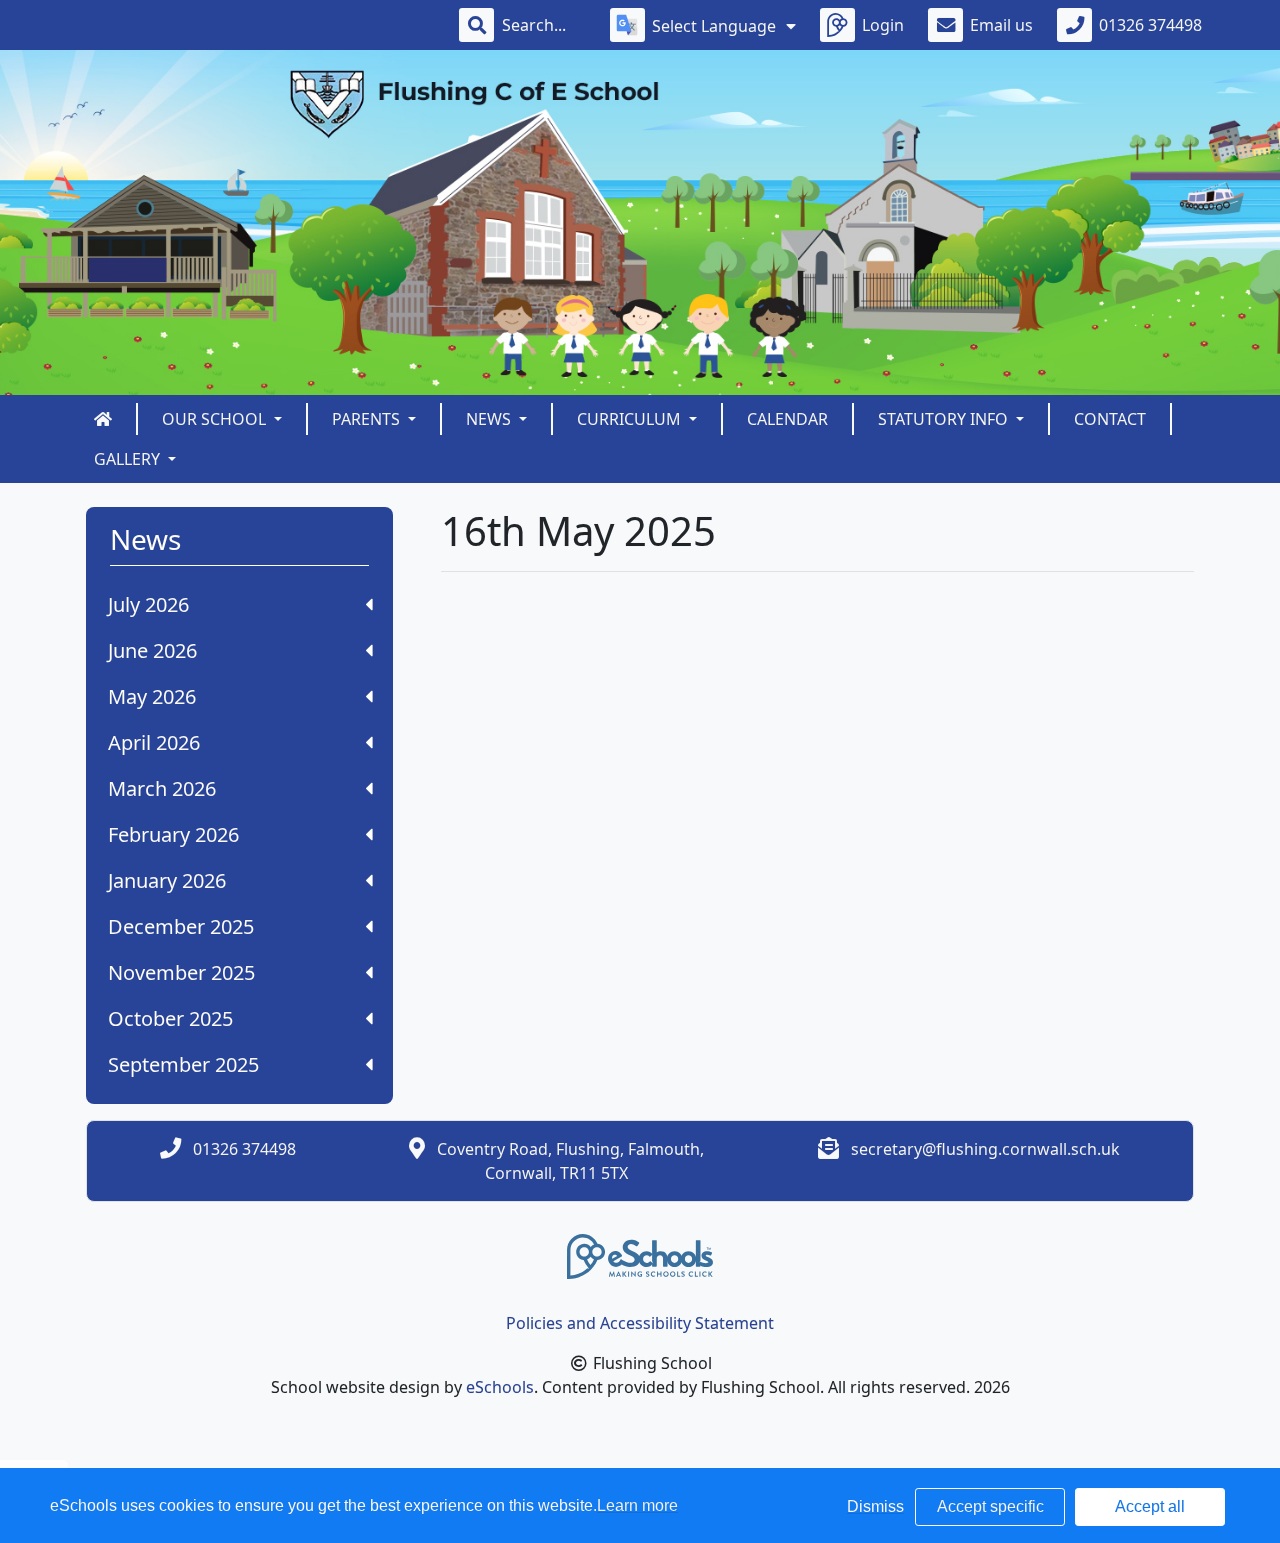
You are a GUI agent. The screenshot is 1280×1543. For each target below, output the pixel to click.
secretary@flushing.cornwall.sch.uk (985, 1149)
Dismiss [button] (875, 1506)
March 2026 (162, 788)
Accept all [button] (1150, 1506)
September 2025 (183, 1064)
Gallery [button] (129, 459)
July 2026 (148, 604)
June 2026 (152, 650)
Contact (1110, 419)
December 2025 (181, 926)
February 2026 (173, 834)
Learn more (637, 1505)
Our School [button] (216, 419)
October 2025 (170, 1018)
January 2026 (167, 880)
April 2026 (154, 742)
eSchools (500, 1387)
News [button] (490, 419)
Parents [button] (368, 419)
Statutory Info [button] (945, 419)
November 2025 (181, 972)
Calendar (787, 419)
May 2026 (152, 696)
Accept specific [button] (990, 1506)
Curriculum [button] (631, 419)
